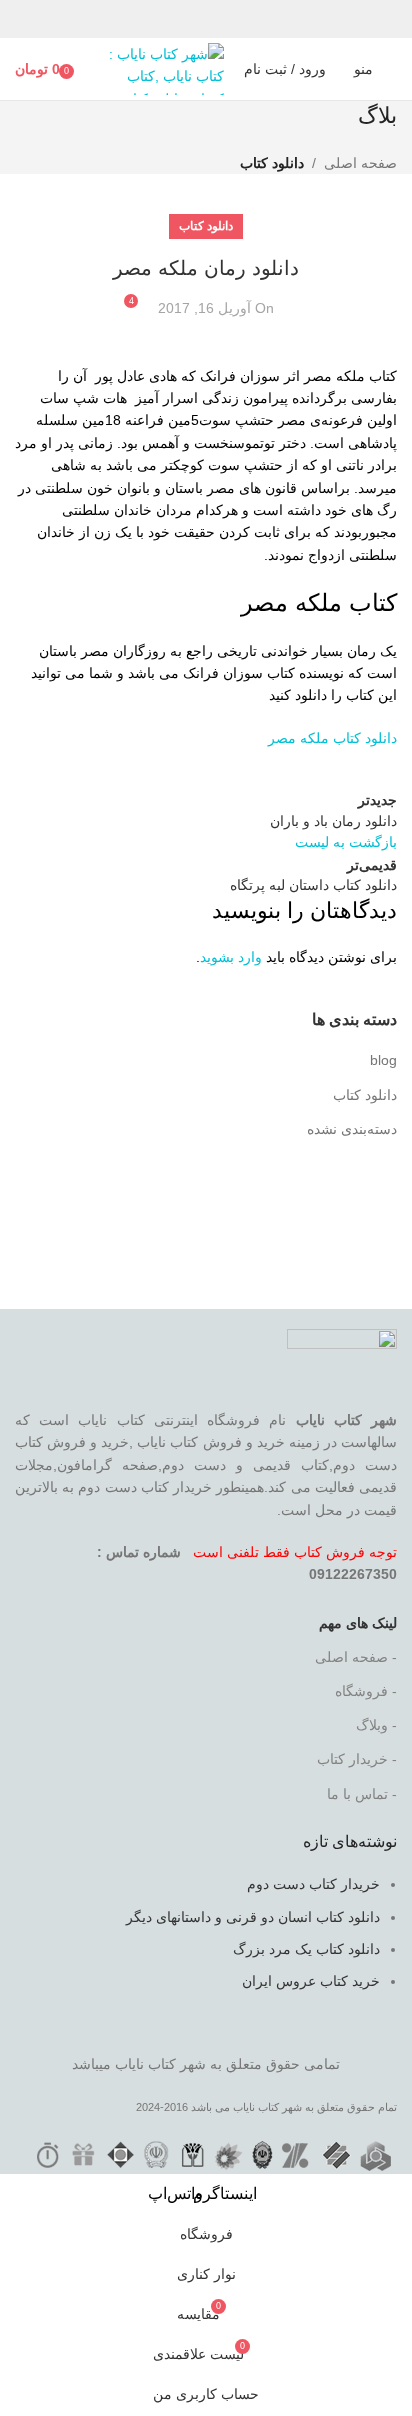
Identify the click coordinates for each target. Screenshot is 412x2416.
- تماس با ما (362, 1794)
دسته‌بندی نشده (352, 1129)
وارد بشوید (231, 957)
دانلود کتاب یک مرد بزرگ (306, 1949)
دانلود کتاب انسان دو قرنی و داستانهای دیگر (253, 1917)
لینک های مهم (358, 1623)
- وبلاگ (376, 1725)
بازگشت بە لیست (346, 842)
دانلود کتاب (272, 163)
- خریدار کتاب (357, 1759)
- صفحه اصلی (356, 1657)
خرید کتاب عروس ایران (311, 1981)
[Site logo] (159, 68)
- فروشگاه (366, 1691)
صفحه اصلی (360, 163)
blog (383, 1060)
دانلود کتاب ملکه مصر (332, 738)
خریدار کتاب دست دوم (313, 1884)
